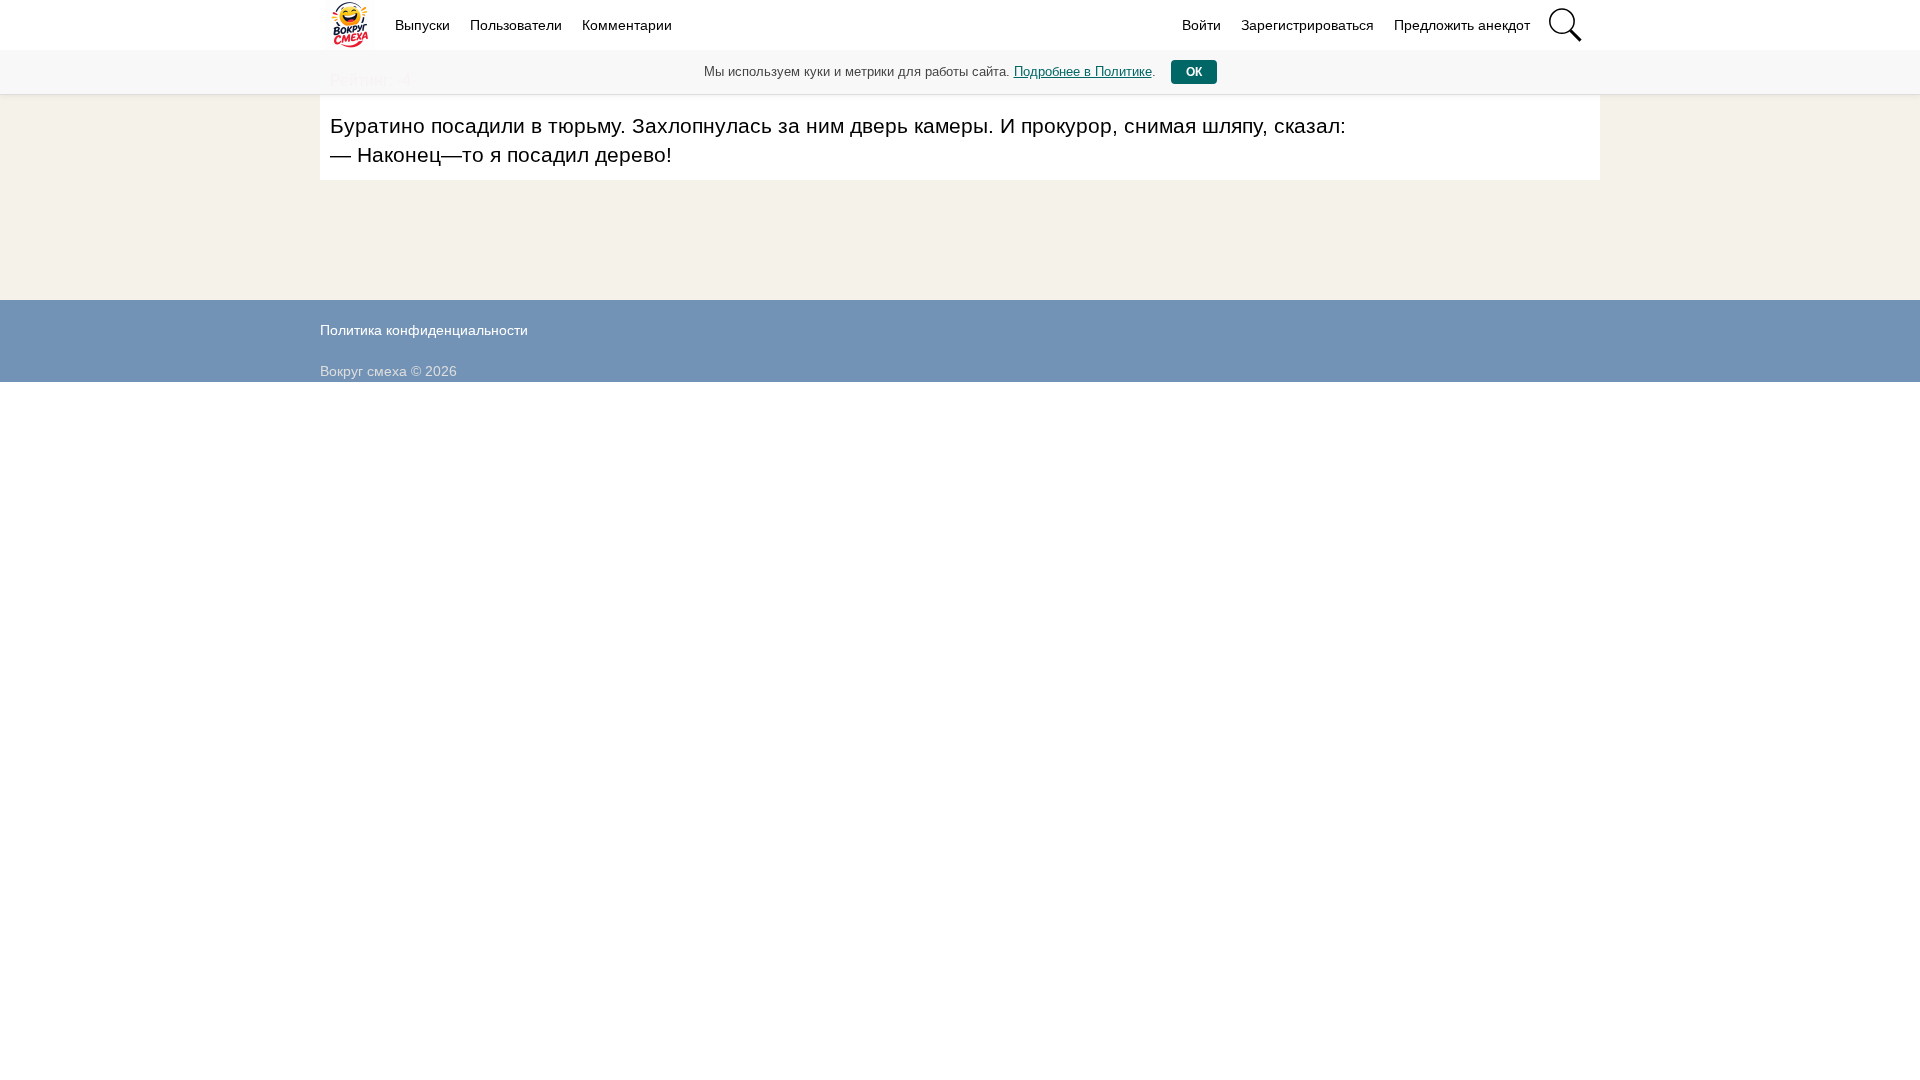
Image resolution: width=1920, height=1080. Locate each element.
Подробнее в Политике (1083, 71)
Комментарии (627, 25)
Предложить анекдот (1462, 25)
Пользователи (516, 25)
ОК (1194, 72)
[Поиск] (1565, 25)
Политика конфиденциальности (424, 330)
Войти (1201, 25)
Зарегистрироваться (1307, 25)
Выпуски (422, 25)
